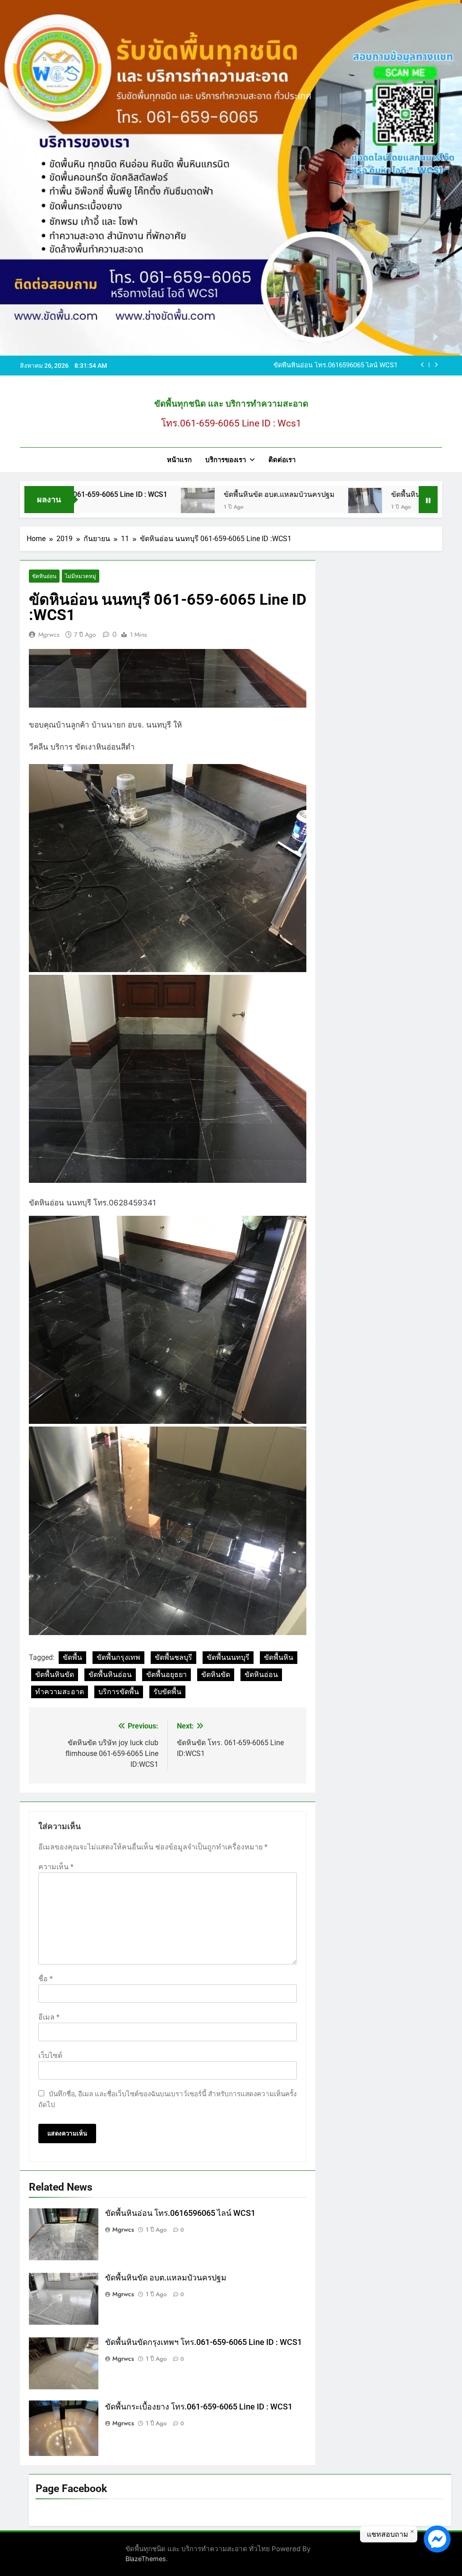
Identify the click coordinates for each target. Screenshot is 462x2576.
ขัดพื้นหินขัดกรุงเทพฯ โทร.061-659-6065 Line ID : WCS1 (203, 2342)
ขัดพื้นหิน (279, 1657)
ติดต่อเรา (282, 460)
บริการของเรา (226, 460)
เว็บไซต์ (50, 2055)
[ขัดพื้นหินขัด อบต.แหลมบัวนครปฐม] (109, 505)
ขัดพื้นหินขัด (55, 1675)
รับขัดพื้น (167, 1692)
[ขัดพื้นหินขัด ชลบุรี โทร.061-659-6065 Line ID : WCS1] (277, 505)
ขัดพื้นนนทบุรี (228, 1657)
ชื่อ (46, 1979)
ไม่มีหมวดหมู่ (81, 576)
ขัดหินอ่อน (44, 576)
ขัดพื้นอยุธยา (166, 1675)
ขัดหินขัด (216, 1675)
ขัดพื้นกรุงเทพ (118, 1657)
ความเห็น (56, 1867)
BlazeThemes (146, 2559)
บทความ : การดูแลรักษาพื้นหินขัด (349, 366)
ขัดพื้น (72, 1657)
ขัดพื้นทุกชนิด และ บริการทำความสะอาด (231, 404)
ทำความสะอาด (60, 1692)
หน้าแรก (179, 460)
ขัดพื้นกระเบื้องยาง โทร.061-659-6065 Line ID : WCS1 (199, 2407)
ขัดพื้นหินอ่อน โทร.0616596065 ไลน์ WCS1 (180, 2213)
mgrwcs (49, 635)
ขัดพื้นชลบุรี (173, 1657)
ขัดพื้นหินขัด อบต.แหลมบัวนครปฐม (191, 494)
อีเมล (49, 2017)
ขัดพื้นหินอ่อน (110, 1675)
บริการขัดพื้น (119, 1692)
